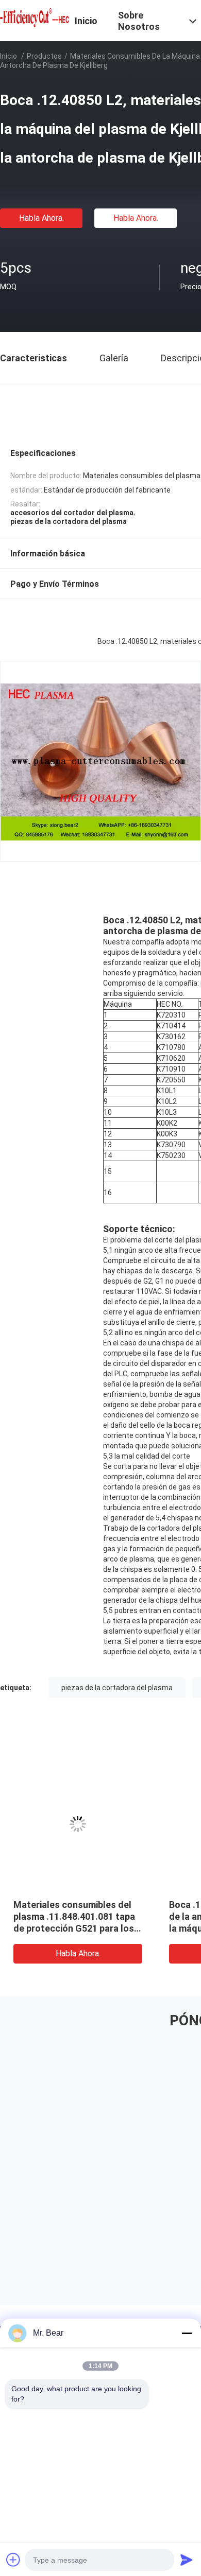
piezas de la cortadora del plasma (117, 1688)
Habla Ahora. (41, 218)
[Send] (187, 2560)
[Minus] (187, 2333)
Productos (44, 56)
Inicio (9, 56)
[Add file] (13, 2560)
